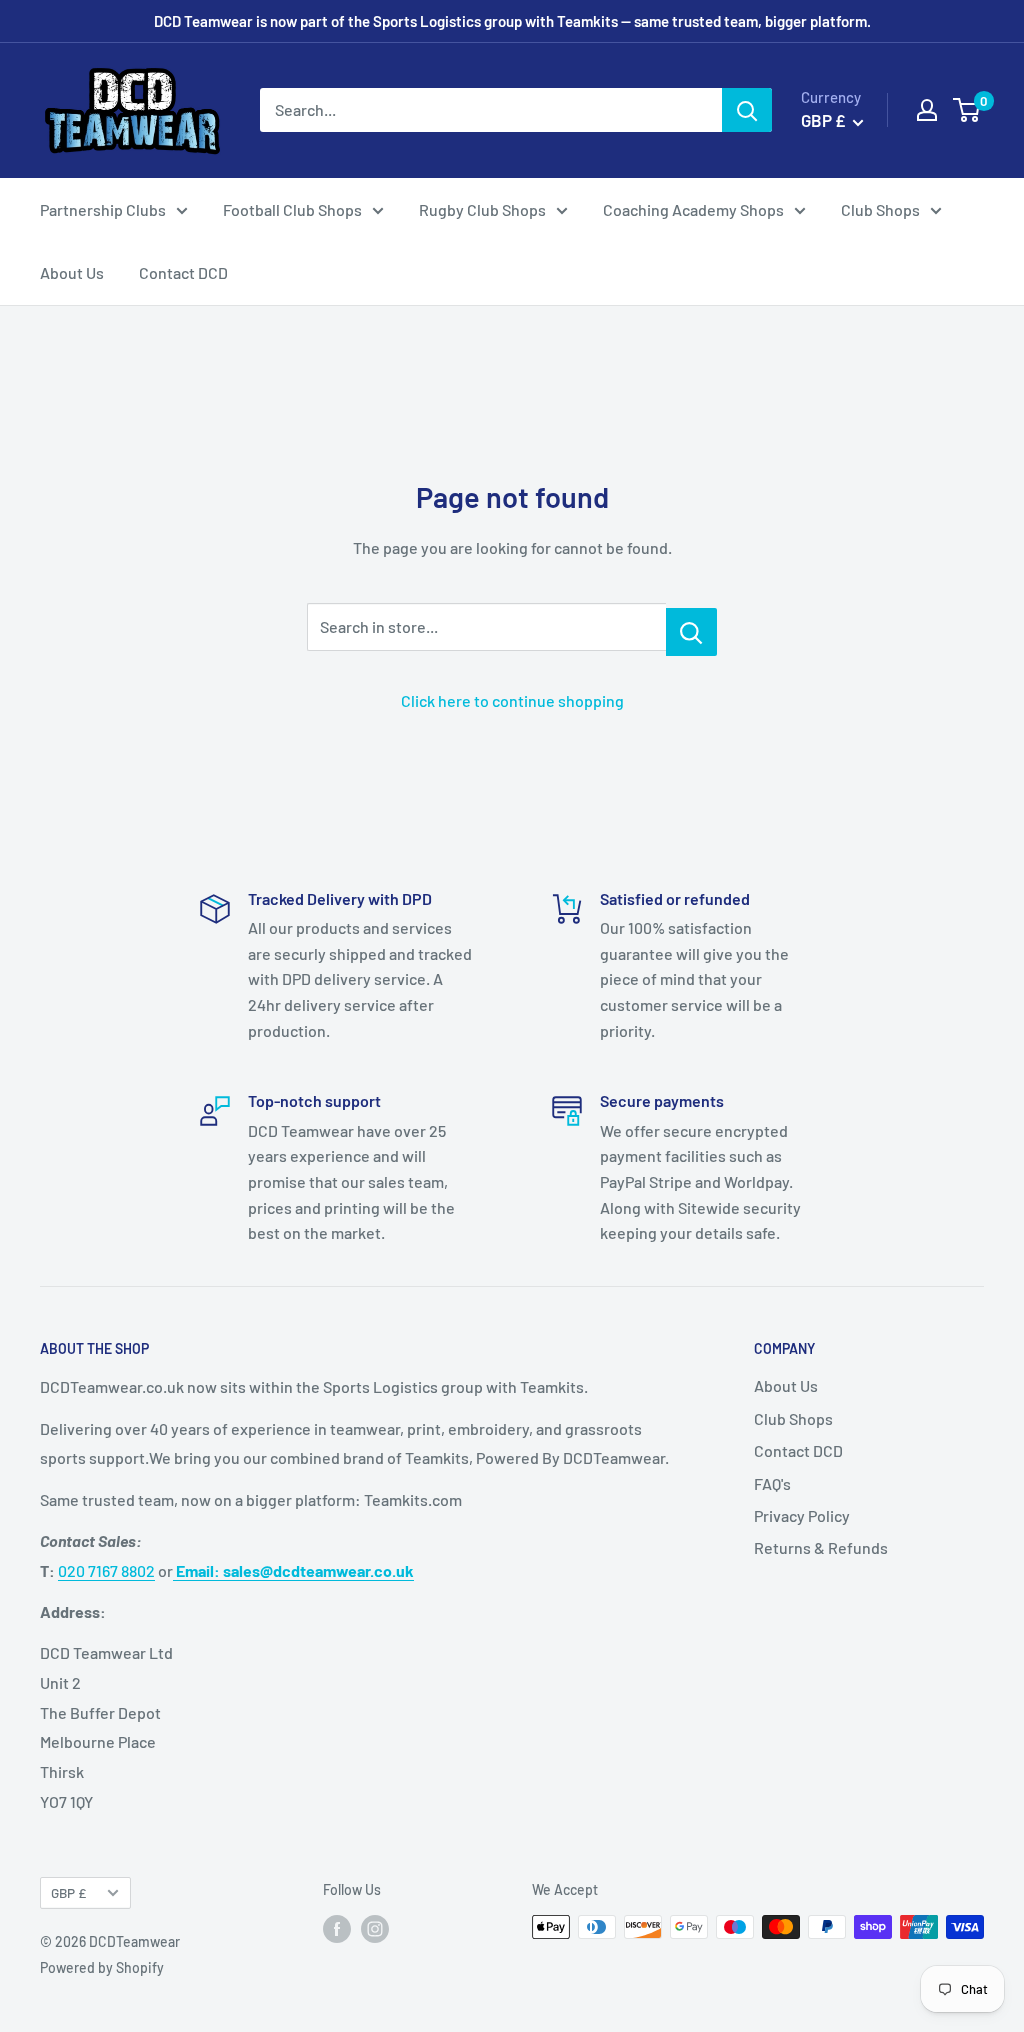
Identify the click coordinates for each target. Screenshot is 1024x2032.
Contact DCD (183, 272)
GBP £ (68, 1892)
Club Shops (880, 209)
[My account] (927, 110)
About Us (72, 272)
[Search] (747, 110)
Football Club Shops (292, 209)
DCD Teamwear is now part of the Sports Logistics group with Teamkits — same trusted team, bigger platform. (512, 21)
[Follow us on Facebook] (337, 1929)
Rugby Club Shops (482, 209)
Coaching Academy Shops (693, 209)
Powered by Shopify (102, 1967)
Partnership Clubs (103, 209)
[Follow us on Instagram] (375, 1929)
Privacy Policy (802, 1515)
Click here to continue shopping (512, 700)
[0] (967, 110)
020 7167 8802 (106, 1570)
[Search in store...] (691, 632)
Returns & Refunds (821, 1547)
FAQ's (772, 1483)
